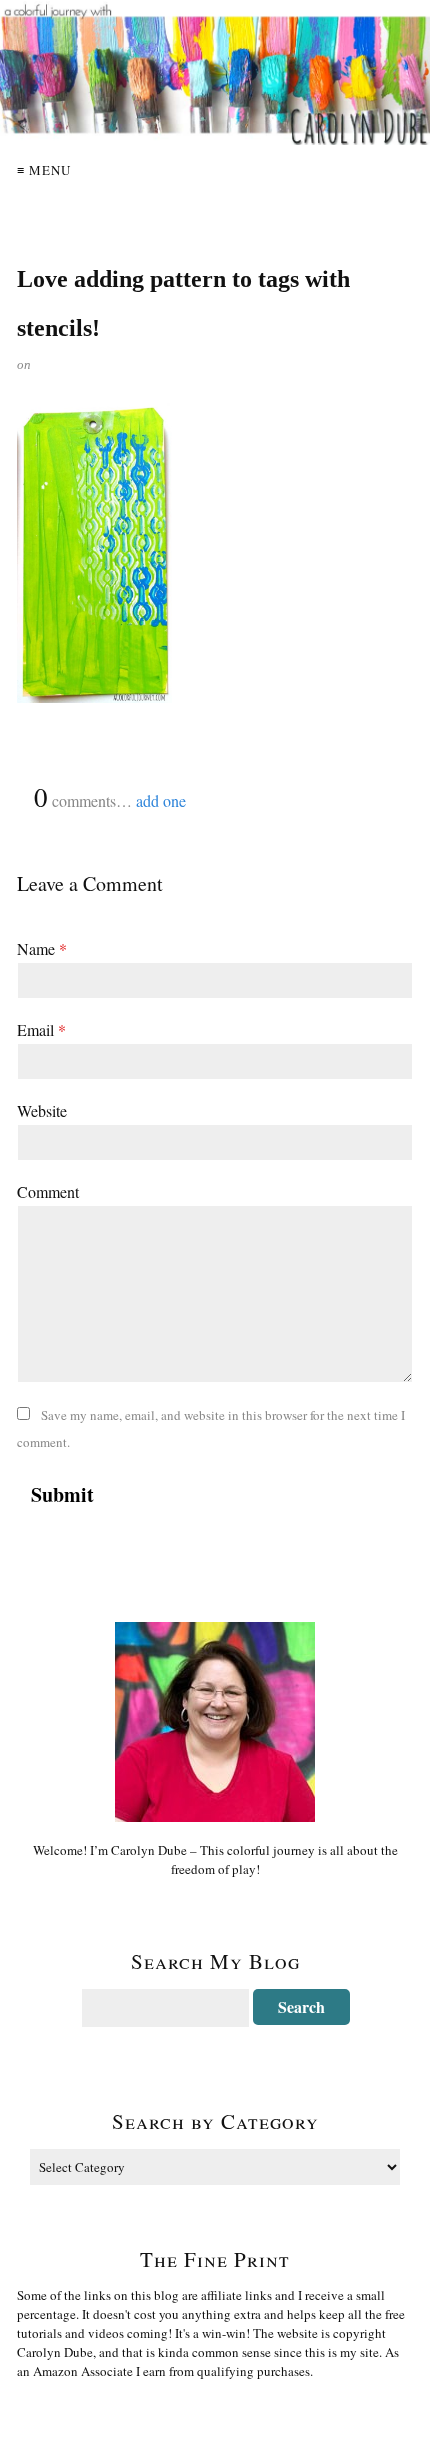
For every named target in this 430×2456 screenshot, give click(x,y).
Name (42, 948)
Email (41, 1029)
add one (161, 800)
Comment (48, 1191)
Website (42, 1110)
